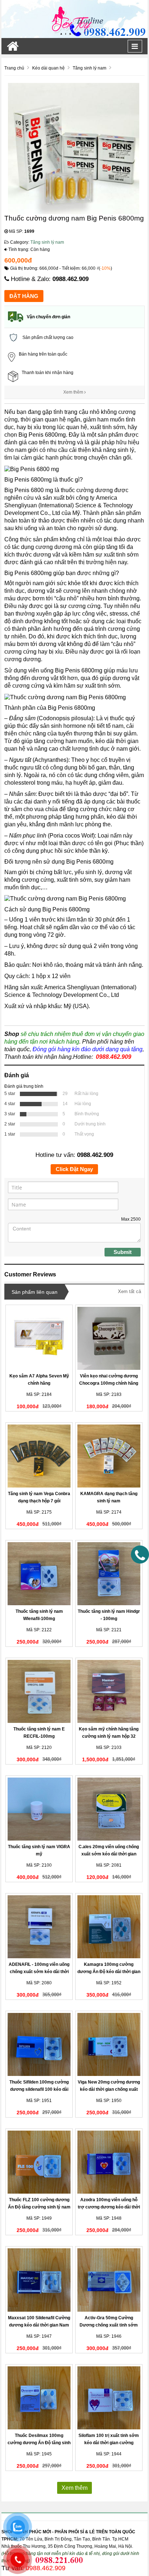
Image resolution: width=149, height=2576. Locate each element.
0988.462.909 (71, 279)
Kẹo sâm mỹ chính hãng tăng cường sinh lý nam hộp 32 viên (109, 1736)
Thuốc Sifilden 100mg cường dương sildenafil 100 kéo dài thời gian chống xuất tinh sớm (39, 2089)
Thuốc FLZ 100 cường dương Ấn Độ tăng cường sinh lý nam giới (39, 2207)
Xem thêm (74, 392)
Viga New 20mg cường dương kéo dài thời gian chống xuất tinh (109, 2089)
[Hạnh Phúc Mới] (74, 19)
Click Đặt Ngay (74, 1169)
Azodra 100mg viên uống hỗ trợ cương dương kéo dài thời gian (109, 2207)
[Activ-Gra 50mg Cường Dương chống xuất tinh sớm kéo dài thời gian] (109, 2280)
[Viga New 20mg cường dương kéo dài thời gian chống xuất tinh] (109, 2044)
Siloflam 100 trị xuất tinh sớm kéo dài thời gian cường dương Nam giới (109, 2443)
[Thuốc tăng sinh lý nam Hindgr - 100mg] (109, 1574)
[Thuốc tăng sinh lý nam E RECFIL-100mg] (39, 1691)
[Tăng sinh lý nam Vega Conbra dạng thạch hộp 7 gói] (39, 1456)
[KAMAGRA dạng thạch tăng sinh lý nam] (109, 1456)
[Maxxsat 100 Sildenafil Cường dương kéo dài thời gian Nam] (39, 2280)
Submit (123, 1252)
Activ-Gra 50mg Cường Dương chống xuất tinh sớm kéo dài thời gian (109, 2325)
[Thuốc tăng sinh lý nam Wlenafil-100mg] (39, 1574)
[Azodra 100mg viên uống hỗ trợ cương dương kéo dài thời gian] (109, 2162)
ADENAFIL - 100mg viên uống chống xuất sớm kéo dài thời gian (39, 1972)
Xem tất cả (129, 1291)
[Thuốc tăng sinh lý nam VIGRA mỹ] (39, 1809)
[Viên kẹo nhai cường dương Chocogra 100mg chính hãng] (109, 1338)
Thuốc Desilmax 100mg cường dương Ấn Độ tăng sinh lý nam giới (39, 2443)
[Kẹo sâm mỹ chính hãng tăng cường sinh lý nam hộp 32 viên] (109, 1691)
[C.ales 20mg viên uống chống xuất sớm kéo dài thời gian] (109, 1809)
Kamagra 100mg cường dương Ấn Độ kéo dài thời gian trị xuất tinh (109, 1972)
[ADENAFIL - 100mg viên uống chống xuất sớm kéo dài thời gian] (39, 1927)
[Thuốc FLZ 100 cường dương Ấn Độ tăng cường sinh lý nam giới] (39, 2162)
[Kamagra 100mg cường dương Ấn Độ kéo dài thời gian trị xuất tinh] (109, 1927)
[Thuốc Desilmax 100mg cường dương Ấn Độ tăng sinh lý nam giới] (39, 2398)
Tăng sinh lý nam (47, 242)
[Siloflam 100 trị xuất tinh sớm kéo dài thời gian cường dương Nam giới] (109, 2398)
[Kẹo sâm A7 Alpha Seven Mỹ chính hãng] (39, 1338)
